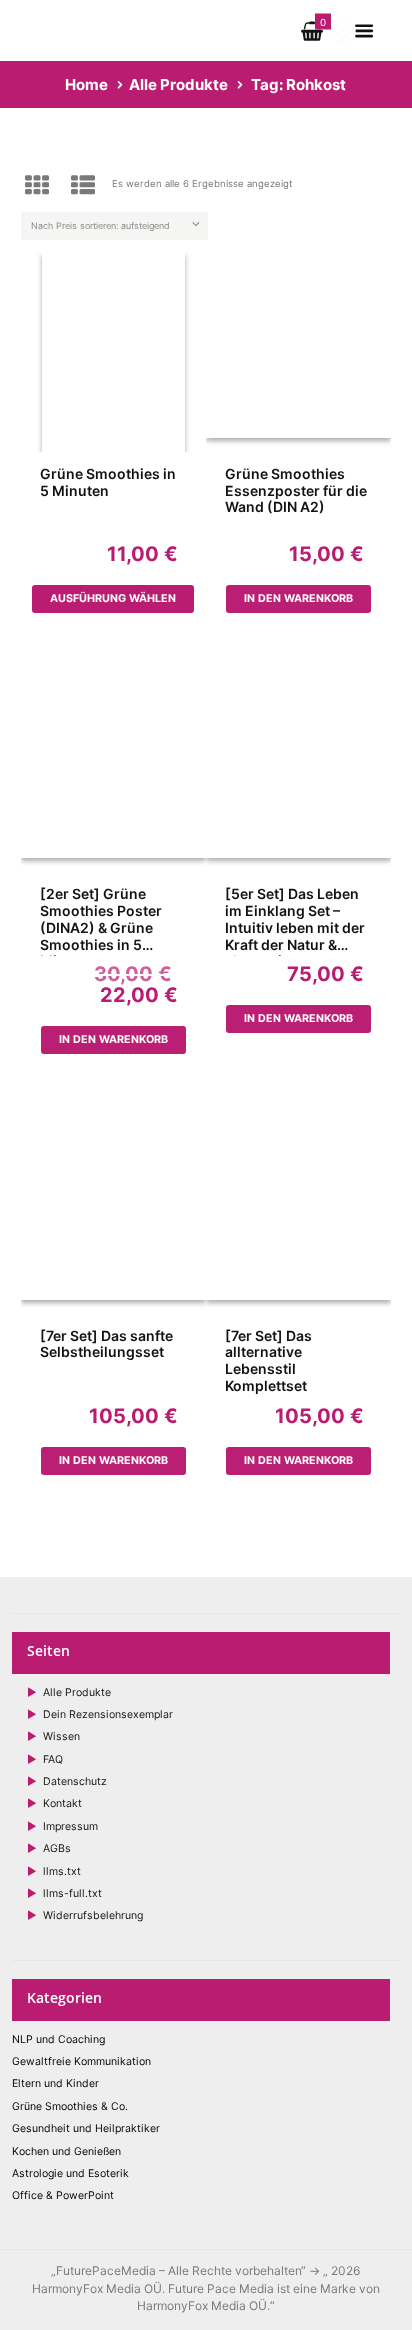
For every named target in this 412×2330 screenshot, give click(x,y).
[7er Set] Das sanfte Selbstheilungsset (106, 1344)
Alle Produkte (178, 84)
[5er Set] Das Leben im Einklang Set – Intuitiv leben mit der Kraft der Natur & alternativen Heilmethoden (295, 921)
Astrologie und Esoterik (70, 2173)
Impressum (70, 1826)
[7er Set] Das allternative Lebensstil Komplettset (268, 1361)
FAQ (53, 1759)
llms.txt (62, 1871)
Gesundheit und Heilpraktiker (86, 2128)
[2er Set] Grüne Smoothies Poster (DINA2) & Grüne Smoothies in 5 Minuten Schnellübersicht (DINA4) (101, 921)
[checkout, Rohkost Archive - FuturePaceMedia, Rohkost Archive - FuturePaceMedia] (345, 27)
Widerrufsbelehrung (93, 1915)
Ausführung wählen (113, 598)
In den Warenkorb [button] (298, 598)
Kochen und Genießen (66, 2151)
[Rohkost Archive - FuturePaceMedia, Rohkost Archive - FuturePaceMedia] (113, 352)
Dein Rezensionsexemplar (108, 1714)
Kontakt (62, 1803)
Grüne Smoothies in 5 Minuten (108, 482)
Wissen (61, 1736)
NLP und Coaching (58, 2039)
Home (86, 84)
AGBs (57, 1848)
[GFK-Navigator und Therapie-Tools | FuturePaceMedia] (110, 13)
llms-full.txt (72, 1893)
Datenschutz (75, 1781)
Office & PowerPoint (63, 2195)
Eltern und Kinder (55, 2083)
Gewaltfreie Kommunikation (81, 2061)
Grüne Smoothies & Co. (70, 2106)
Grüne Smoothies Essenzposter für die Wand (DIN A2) (296, 491)
